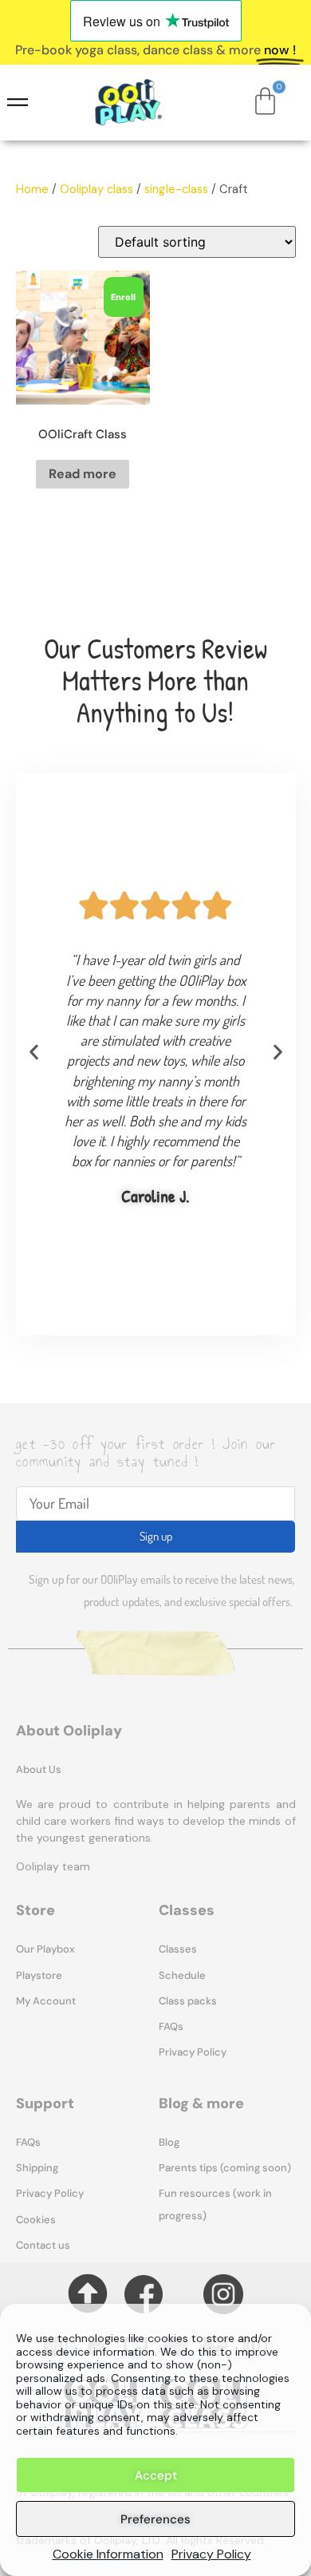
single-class (176, 189)
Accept (156, 2475)
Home (32, 189)
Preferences (155, 2519)
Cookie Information (108, 2554)
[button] (34, 1052)
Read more (83, 474)
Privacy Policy (211, 2554)
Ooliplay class (96, 189)
